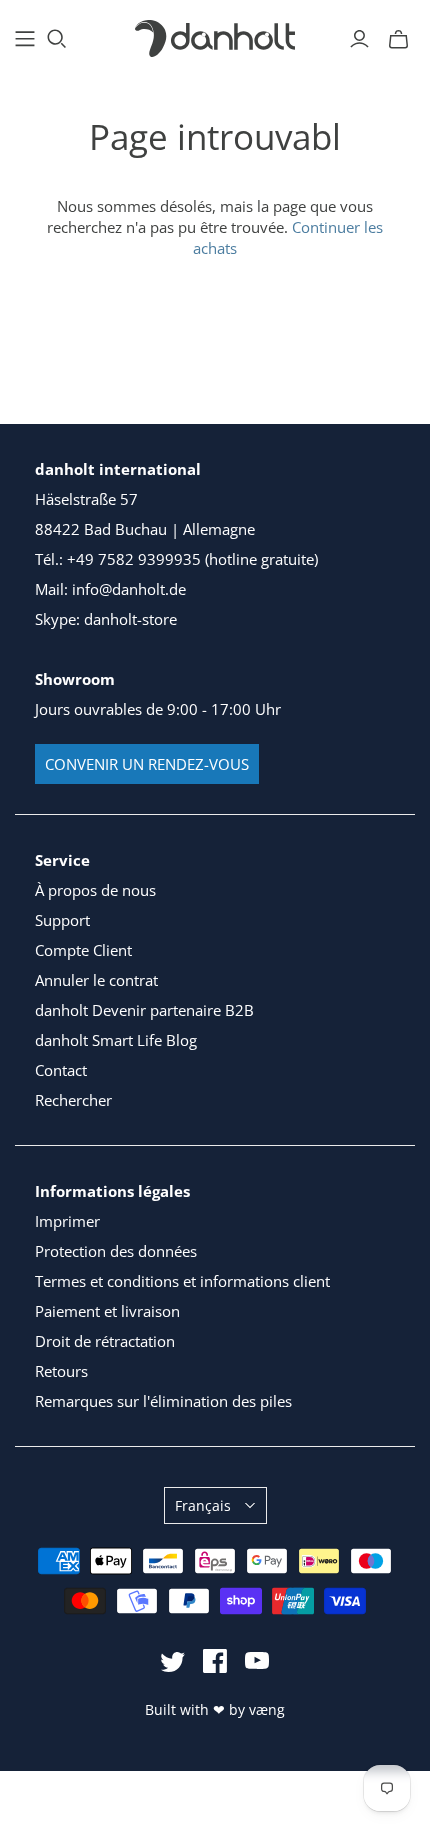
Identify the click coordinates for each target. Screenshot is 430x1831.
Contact (61, 1070)
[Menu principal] (25, 39)
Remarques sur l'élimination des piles (163, 1401)
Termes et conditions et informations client (182, 1281)
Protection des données (116, 1251)
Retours (61, 1371)
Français (203, 1505)
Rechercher (73, 1100)
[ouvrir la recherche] (57, 39)
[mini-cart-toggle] (398, 39)
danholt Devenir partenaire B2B (144, 1010)
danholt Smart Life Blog (116, 1040)
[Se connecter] (359, 39)
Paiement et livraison (107, 1311)
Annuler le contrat (96, 980)
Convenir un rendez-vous (147, 764)
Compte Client (83, 950)
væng (267, 1709)
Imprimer (67, 1221)
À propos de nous (95, 890)
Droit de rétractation (105, 1341)
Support (62, 920)
